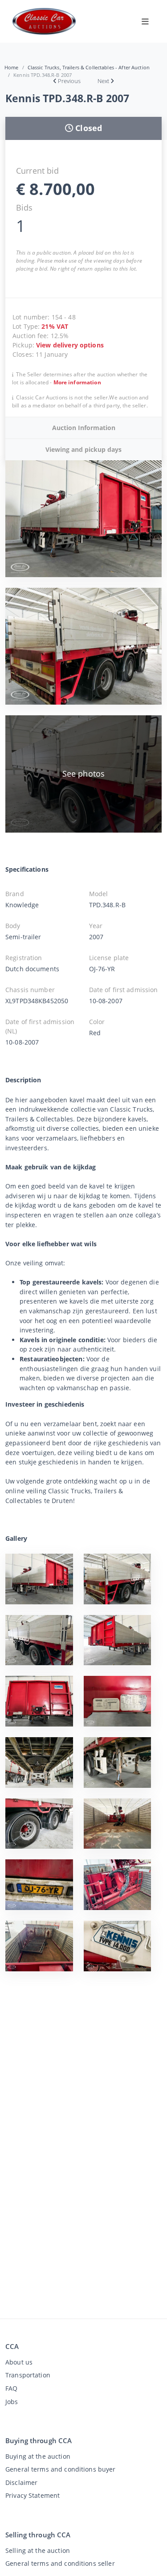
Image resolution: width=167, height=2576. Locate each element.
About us (19, 2362)
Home (12, 67)
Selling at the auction (38, 2550)
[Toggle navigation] (145, 21)
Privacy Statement (33, 2495)
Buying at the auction (38, 2456)
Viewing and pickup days (83, 449)
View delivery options (70, 345)
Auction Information (84, 428)
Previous (69, 81)
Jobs (12, 2402)
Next (103, 81)
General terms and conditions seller (60, 2563)
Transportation (28, 2375)
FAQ (11, 2388)
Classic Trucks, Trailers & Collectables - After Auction (89, 67)
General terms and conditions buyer (61, 2469)
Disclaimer (21, 2482)
